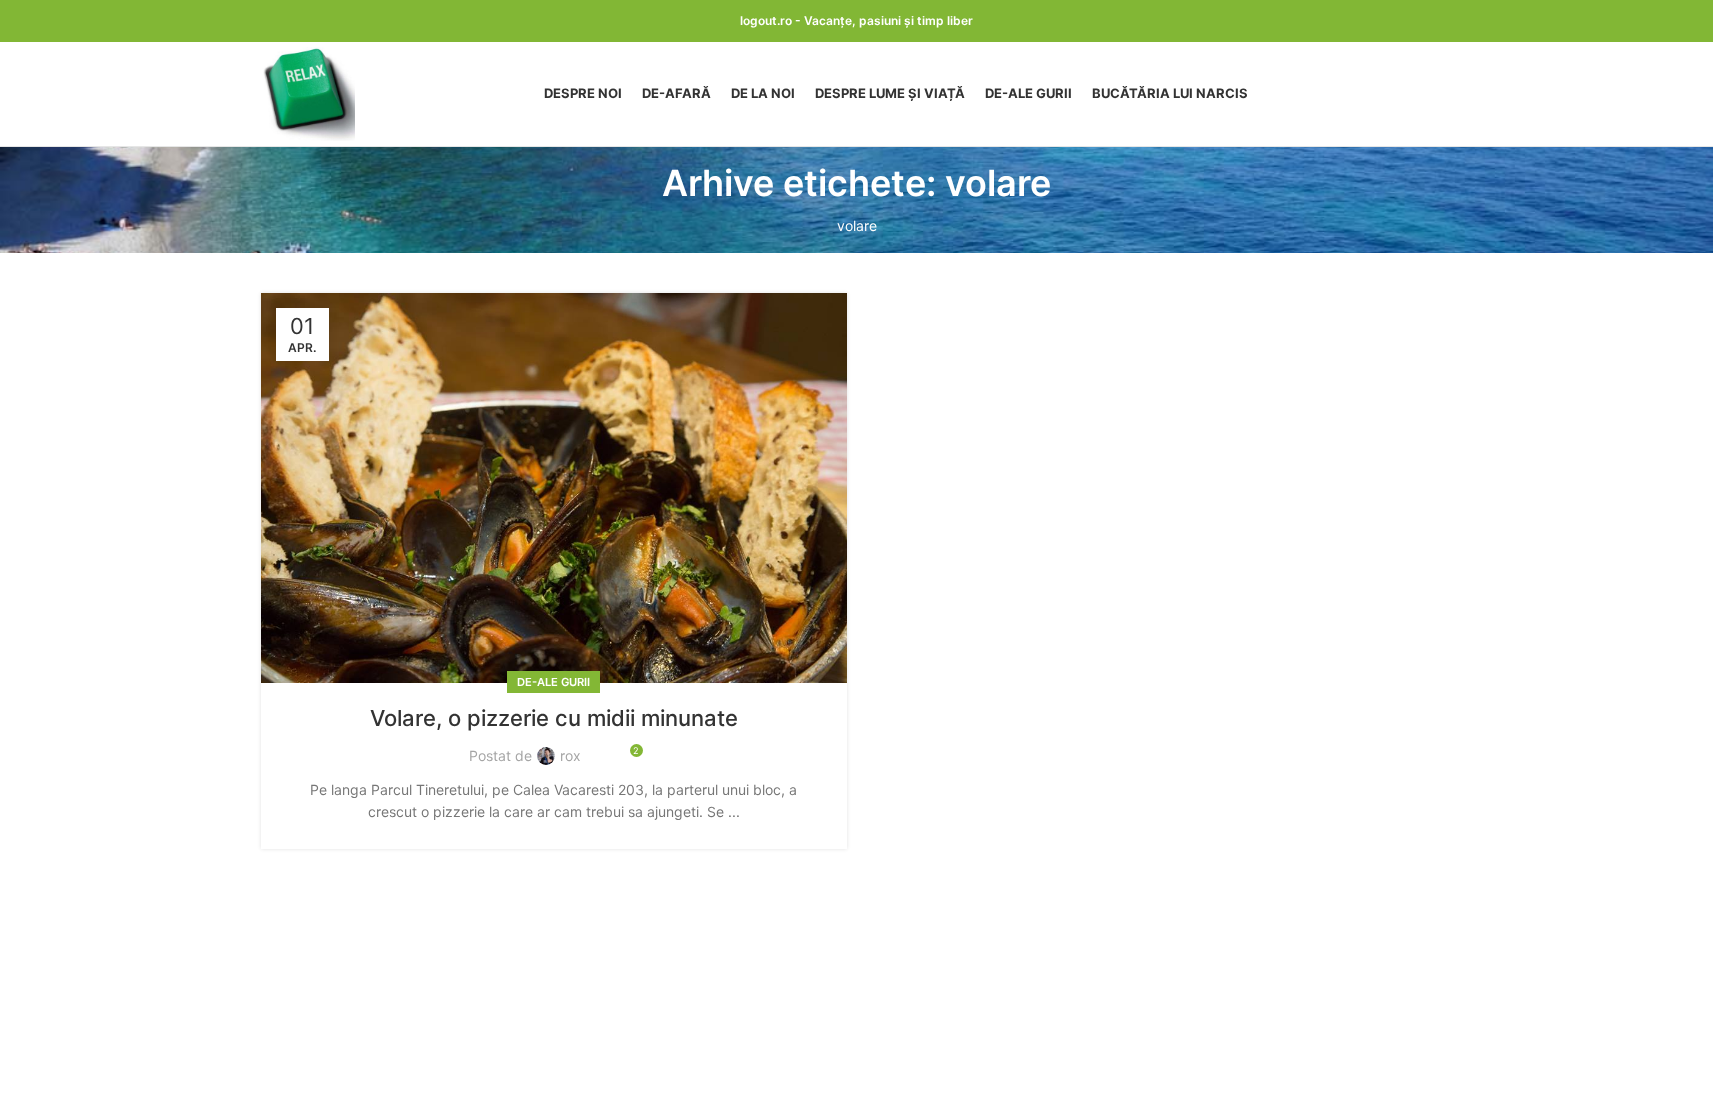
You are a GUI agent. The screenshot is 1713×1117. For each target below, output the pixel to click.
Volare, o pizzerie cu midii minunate (554, 718)
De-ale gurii (553, 682)
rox (570, 755)
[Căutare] (1445, 94)
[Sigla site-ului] (308, 92)
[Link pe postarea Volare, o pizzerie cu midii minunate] (554, 488)
